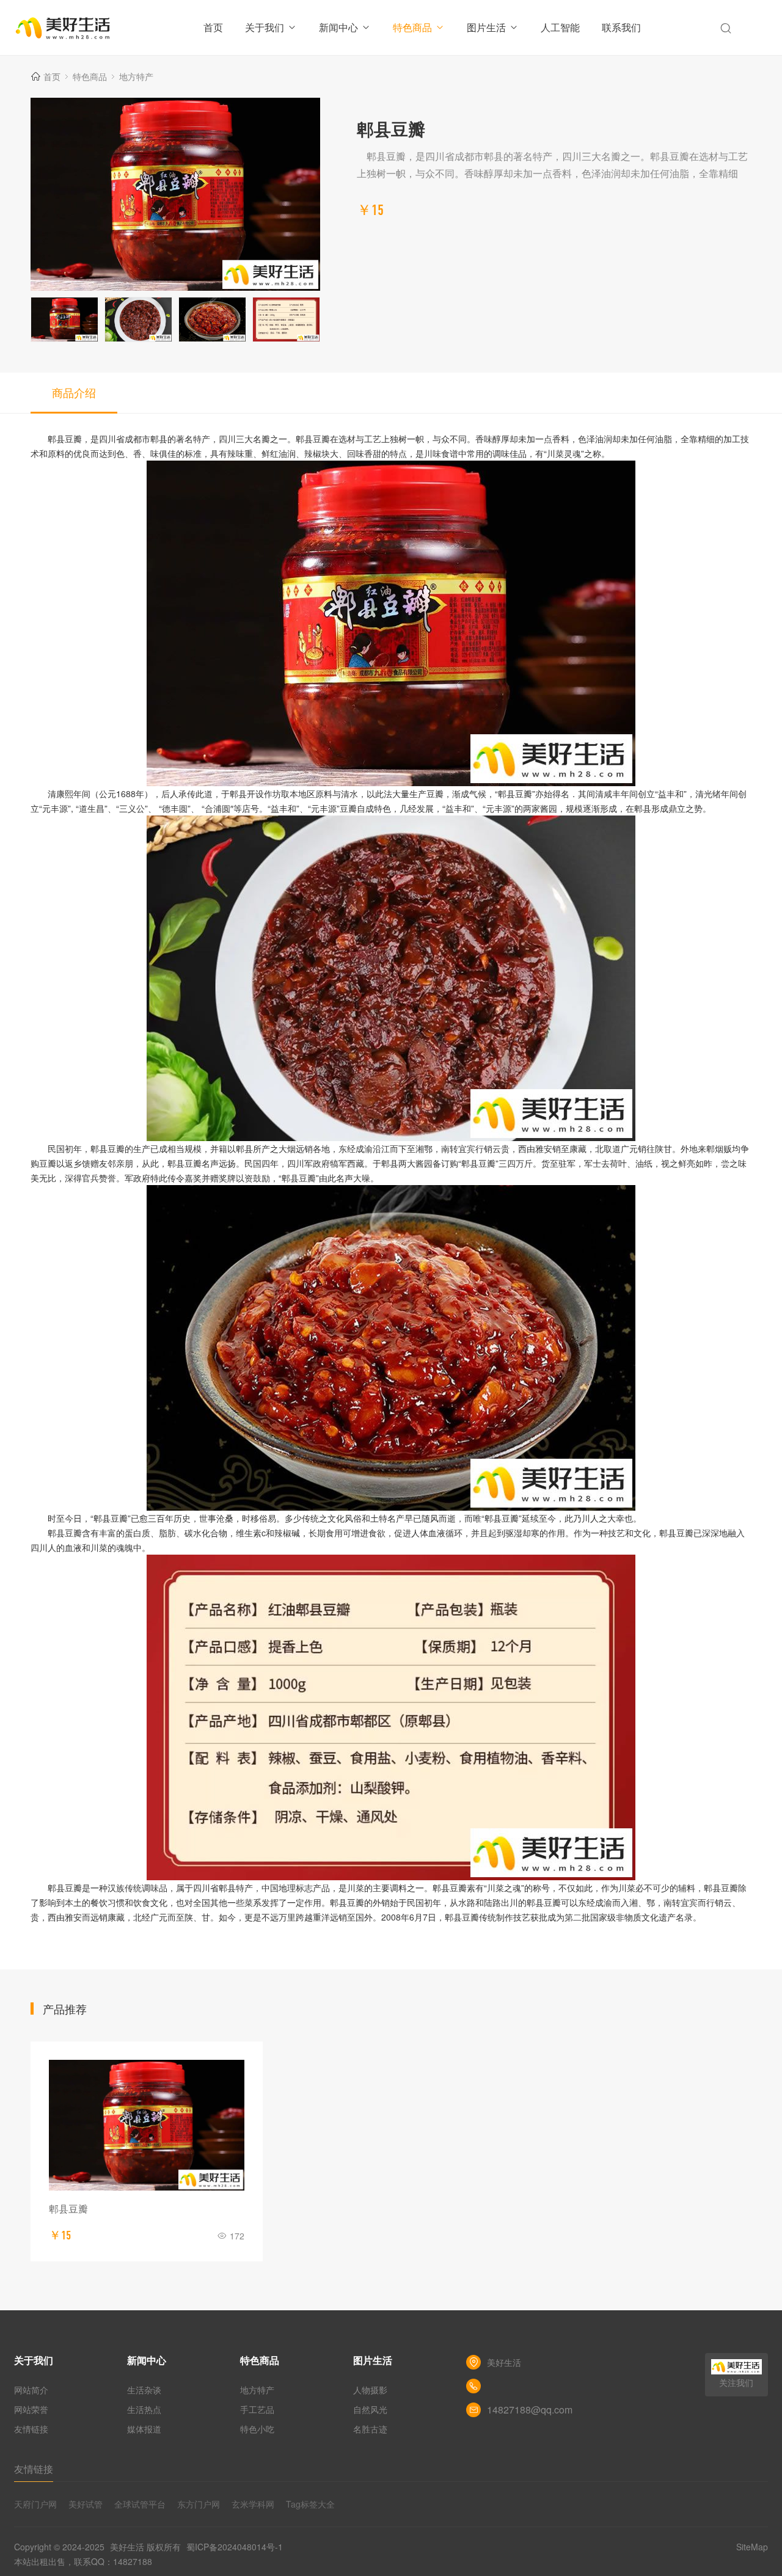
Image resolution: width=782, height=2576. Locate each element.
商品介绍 (74, 392)
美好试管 (86, 2504)
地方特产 (136, 76)
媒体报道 (144, 2429)
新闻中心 (338, 27)
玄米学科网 (253, 2504)
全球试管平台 (140, 2504)
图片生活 (486, 27)
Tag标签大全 (310, 2504)
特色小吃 (257, 2429)
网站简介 (31, 2390)
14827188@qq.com (530, 2410)
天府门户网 (35, 2504)
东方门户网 (199, 2504)
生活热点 (144, 2409)
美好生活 (127, 2547)
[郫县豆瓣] (147, 2125)
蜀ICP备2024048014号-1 (235, 2547)
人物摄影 (370, 2390)
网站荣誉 (31, 2409)
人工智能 (560, 27)
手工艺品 (257, 2409)
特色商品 (412, 27)
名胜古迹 (370, 2429)
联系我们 (621, 27)
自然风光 (370, 2409)
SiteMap (752, 2547)
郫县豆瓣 (68, 2209)
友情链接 (31, 2429)
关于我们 (265, 27)
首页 (213, 27)
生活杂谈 (144, 2390)
